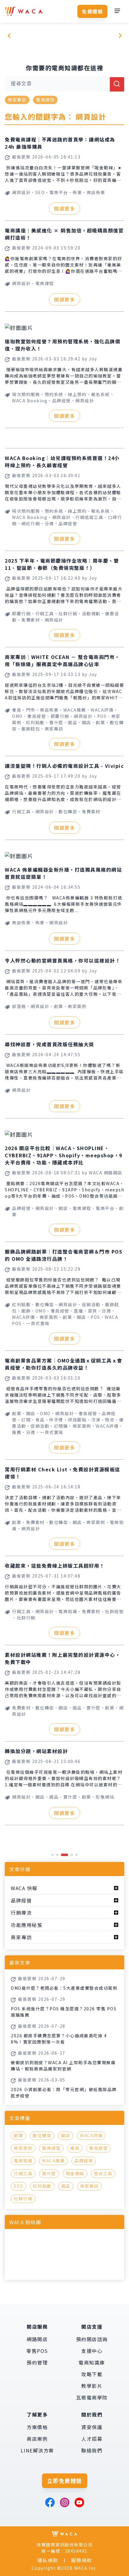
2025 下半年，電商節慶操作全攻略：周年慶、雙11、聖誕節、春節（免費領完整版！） (62, 564)
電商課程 (45, 100)
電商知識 (23, 2161)
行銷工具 (23, 2173)
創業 (18, 2135)
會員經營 (98, 2148)
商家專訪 (17, 100)
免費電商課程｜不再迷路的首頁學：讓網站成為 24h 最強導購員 (60, 143)
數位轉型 (42, 2135)
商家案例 (23, 2148)
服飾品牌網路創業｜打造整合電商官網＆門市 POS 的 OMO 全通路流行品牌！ (64, 1255)
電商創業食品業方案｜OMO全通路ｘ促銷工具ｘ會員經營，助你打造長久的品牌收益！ (64, 1364)
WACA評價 (91, 2135)
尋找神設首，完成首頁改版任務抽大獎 (49, 1044)
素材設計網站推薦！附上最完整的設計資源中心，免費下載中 (63, 1658)
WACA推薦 (53, 2161)
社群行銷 (23, 2199)
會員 (75, 2148)
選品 (66, 2186)
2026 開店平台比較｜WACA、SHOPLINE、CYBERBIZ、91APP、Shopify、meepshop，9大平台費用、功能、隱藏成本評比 (64, 1155)
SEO (19, 2186)
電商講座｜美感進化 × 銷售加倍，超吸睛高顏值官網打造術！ (64, 234)
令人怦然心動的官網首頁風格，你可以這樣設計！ (63, 960)
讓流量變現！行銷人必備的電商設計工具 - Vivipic (64, 766)
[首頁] (24, 11)
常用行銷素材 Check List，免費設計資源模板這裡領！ (63, 1473)
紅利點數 (42, 2186)
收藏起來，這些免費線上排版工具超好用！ (55, 1566)
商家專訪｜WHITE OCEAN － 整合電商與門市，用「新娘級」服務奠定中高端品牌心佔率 (62, 660)
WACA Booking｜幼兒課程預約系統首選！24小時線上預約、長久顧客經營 (62, 462)
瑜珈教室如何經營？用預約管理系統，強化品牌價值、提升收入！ (63, 345)
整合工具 (103, 2173)
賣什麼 (49, 2173)
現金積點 (75, 2173)
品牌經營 (84, 2161)
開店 (66, 2135)
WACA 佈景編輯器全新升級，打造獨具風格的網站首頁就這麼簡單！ (63, 873)
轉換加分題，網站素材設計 (36, 1751)
